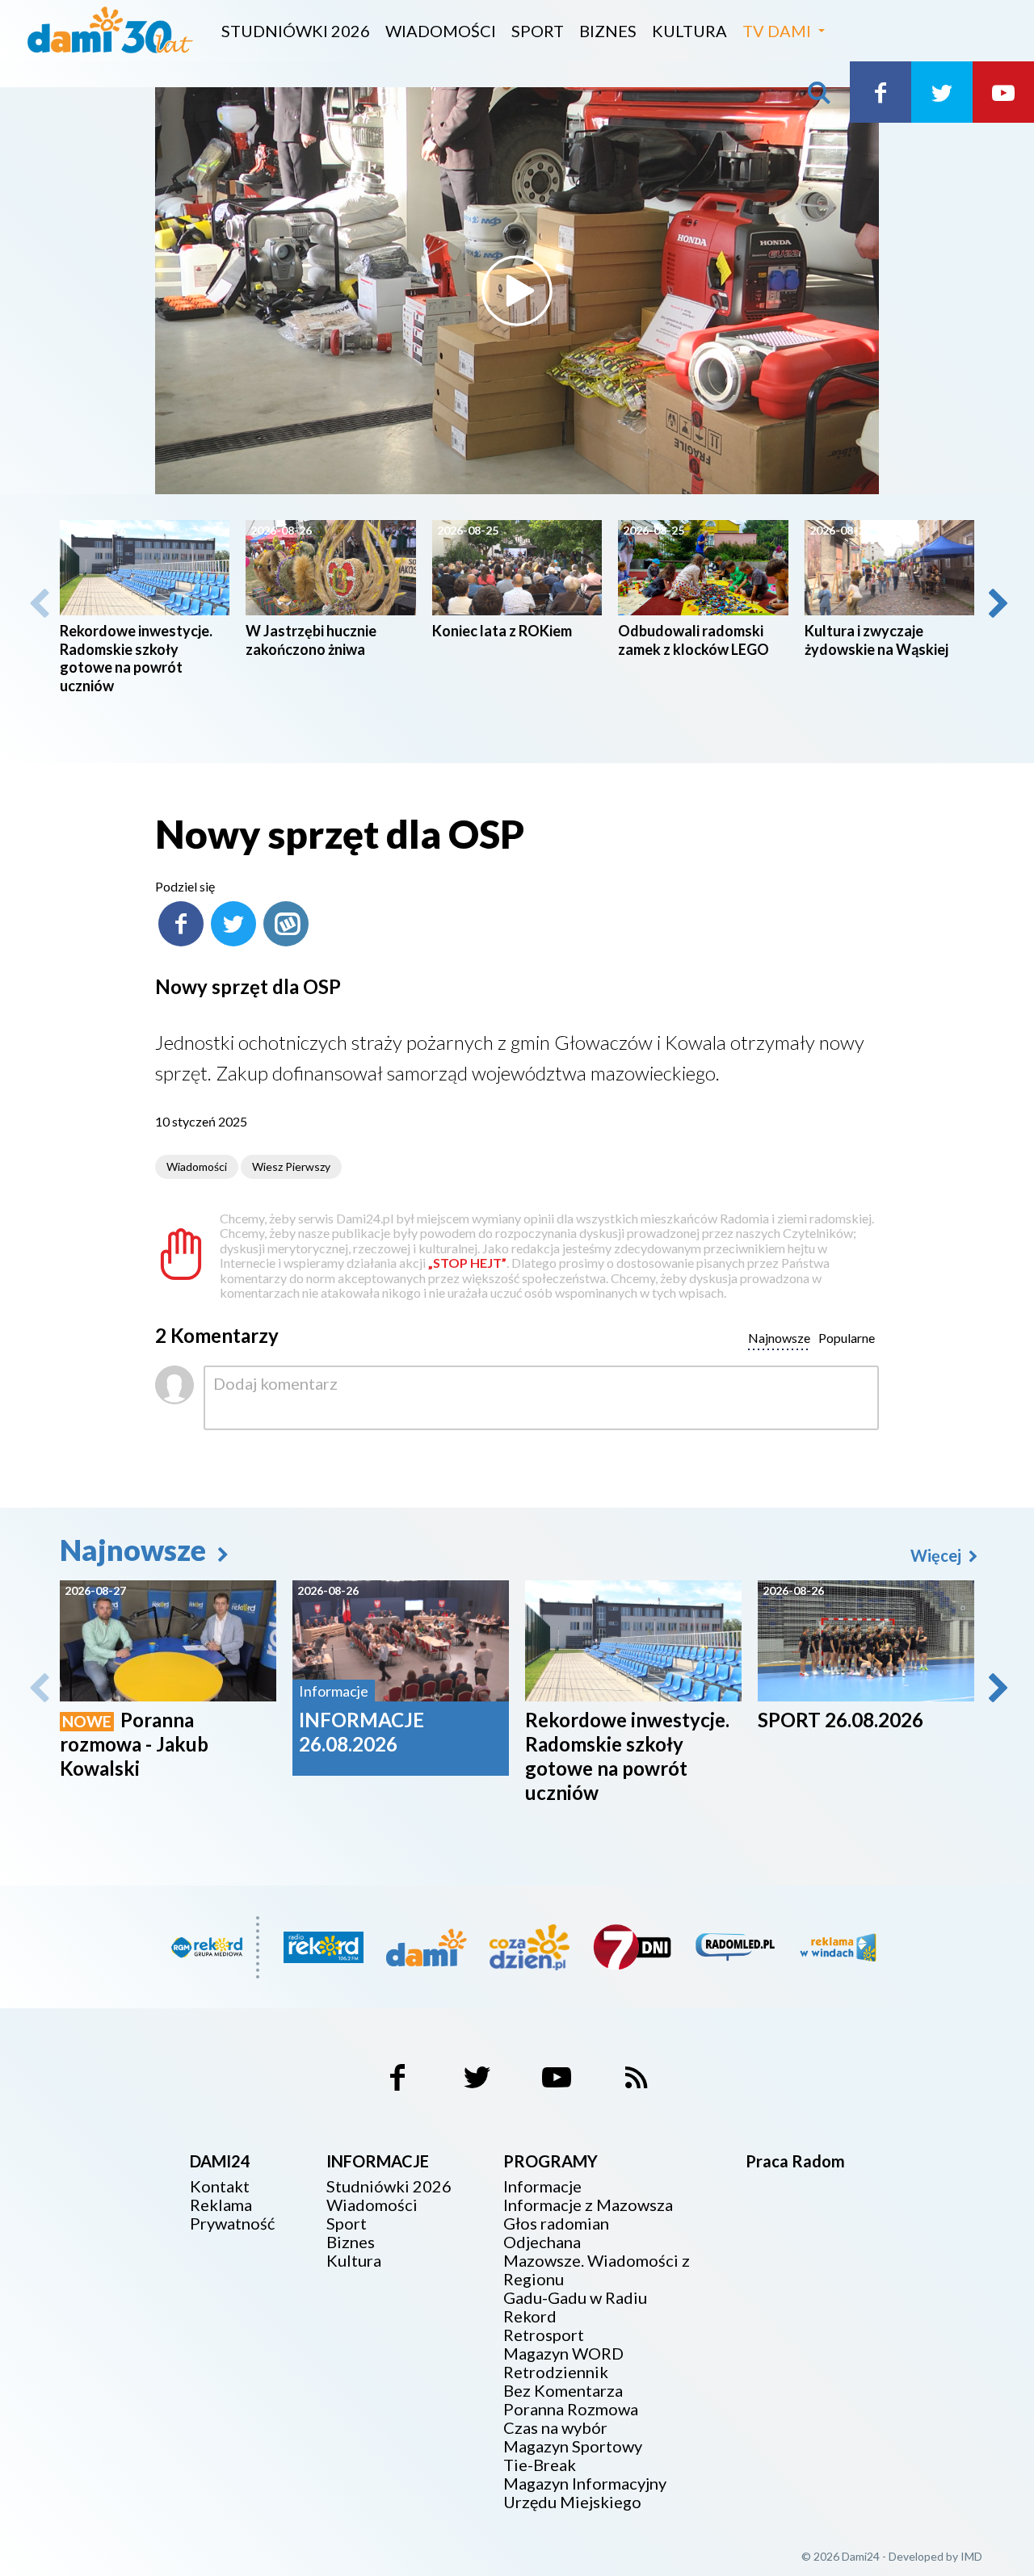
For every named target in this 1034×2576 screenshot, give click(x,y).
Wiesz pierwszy (291, 1166)
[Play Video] (517, 291)
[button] (997, 603)
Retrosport (544, 2335)
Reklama (221, 2205)
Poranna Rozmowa (571, 2409)
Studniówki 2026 (296, 31)
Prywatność (232, 2224)
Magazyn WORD (563, 2354)
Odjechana (542, 2242)
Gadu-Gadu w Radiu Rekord (575, 2307)
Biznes (608, 31)
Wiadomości (441, 31)
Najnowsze (136, 1550)
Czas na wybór (555, 2428)
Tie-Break (540, 2465)
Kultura (689, 31)
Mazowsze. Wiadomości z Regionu (597, 2270)
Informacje (542, 2186)
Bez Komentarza (563, 2391)
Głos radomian (556, 2224)
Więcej (937, 1555)
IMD (971, 2556)
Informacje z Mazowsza (588, 2205)
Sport (538, 31)
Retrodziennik (556, 2372)
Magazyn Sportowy (573, 2446)
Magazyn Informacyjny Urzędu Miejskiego (585, 2493)
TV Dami (777, 31)
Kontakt (220, 2186)
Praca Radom (795, 2161)
